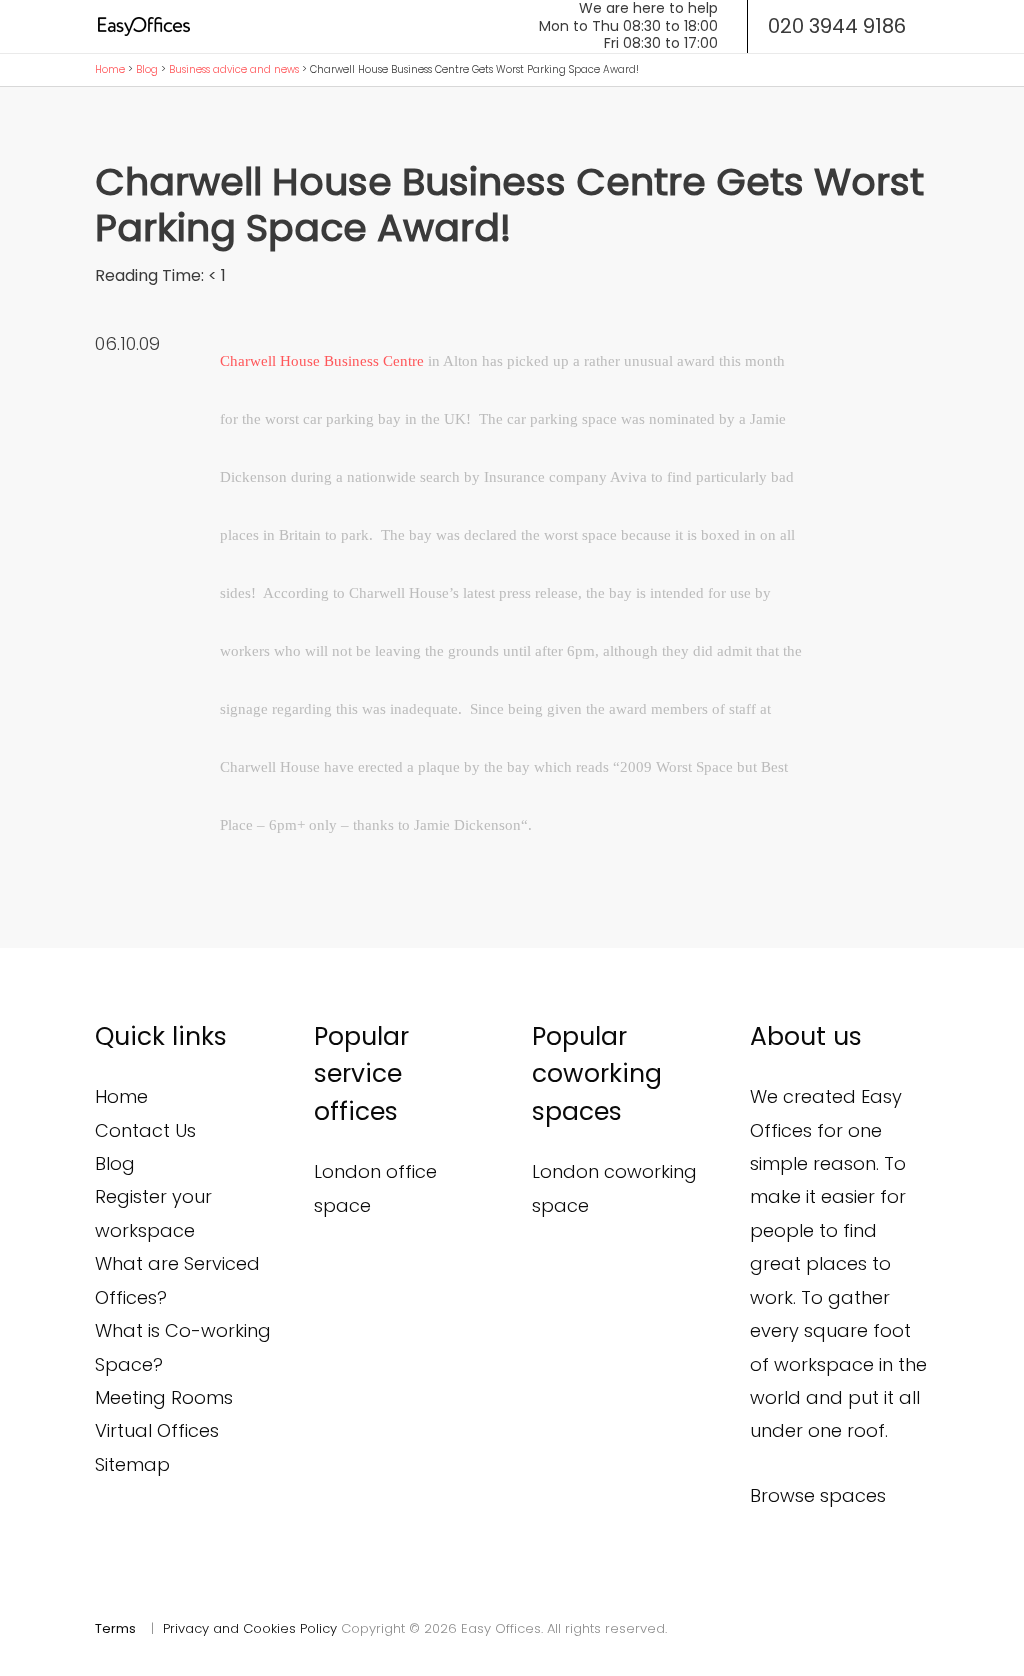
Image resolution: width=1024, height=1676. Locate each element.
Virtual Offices (157, 1430)
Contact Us (145, 1130)
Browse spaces (818, 1495)
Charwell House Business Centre (322, 361)
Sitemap (132, 1464)
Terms (115, 1628)
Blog (147, 69)
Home (110, 69)
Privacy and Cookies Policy (250, 1628)
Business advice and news (234, 69)
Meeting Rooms (164, 1397)
